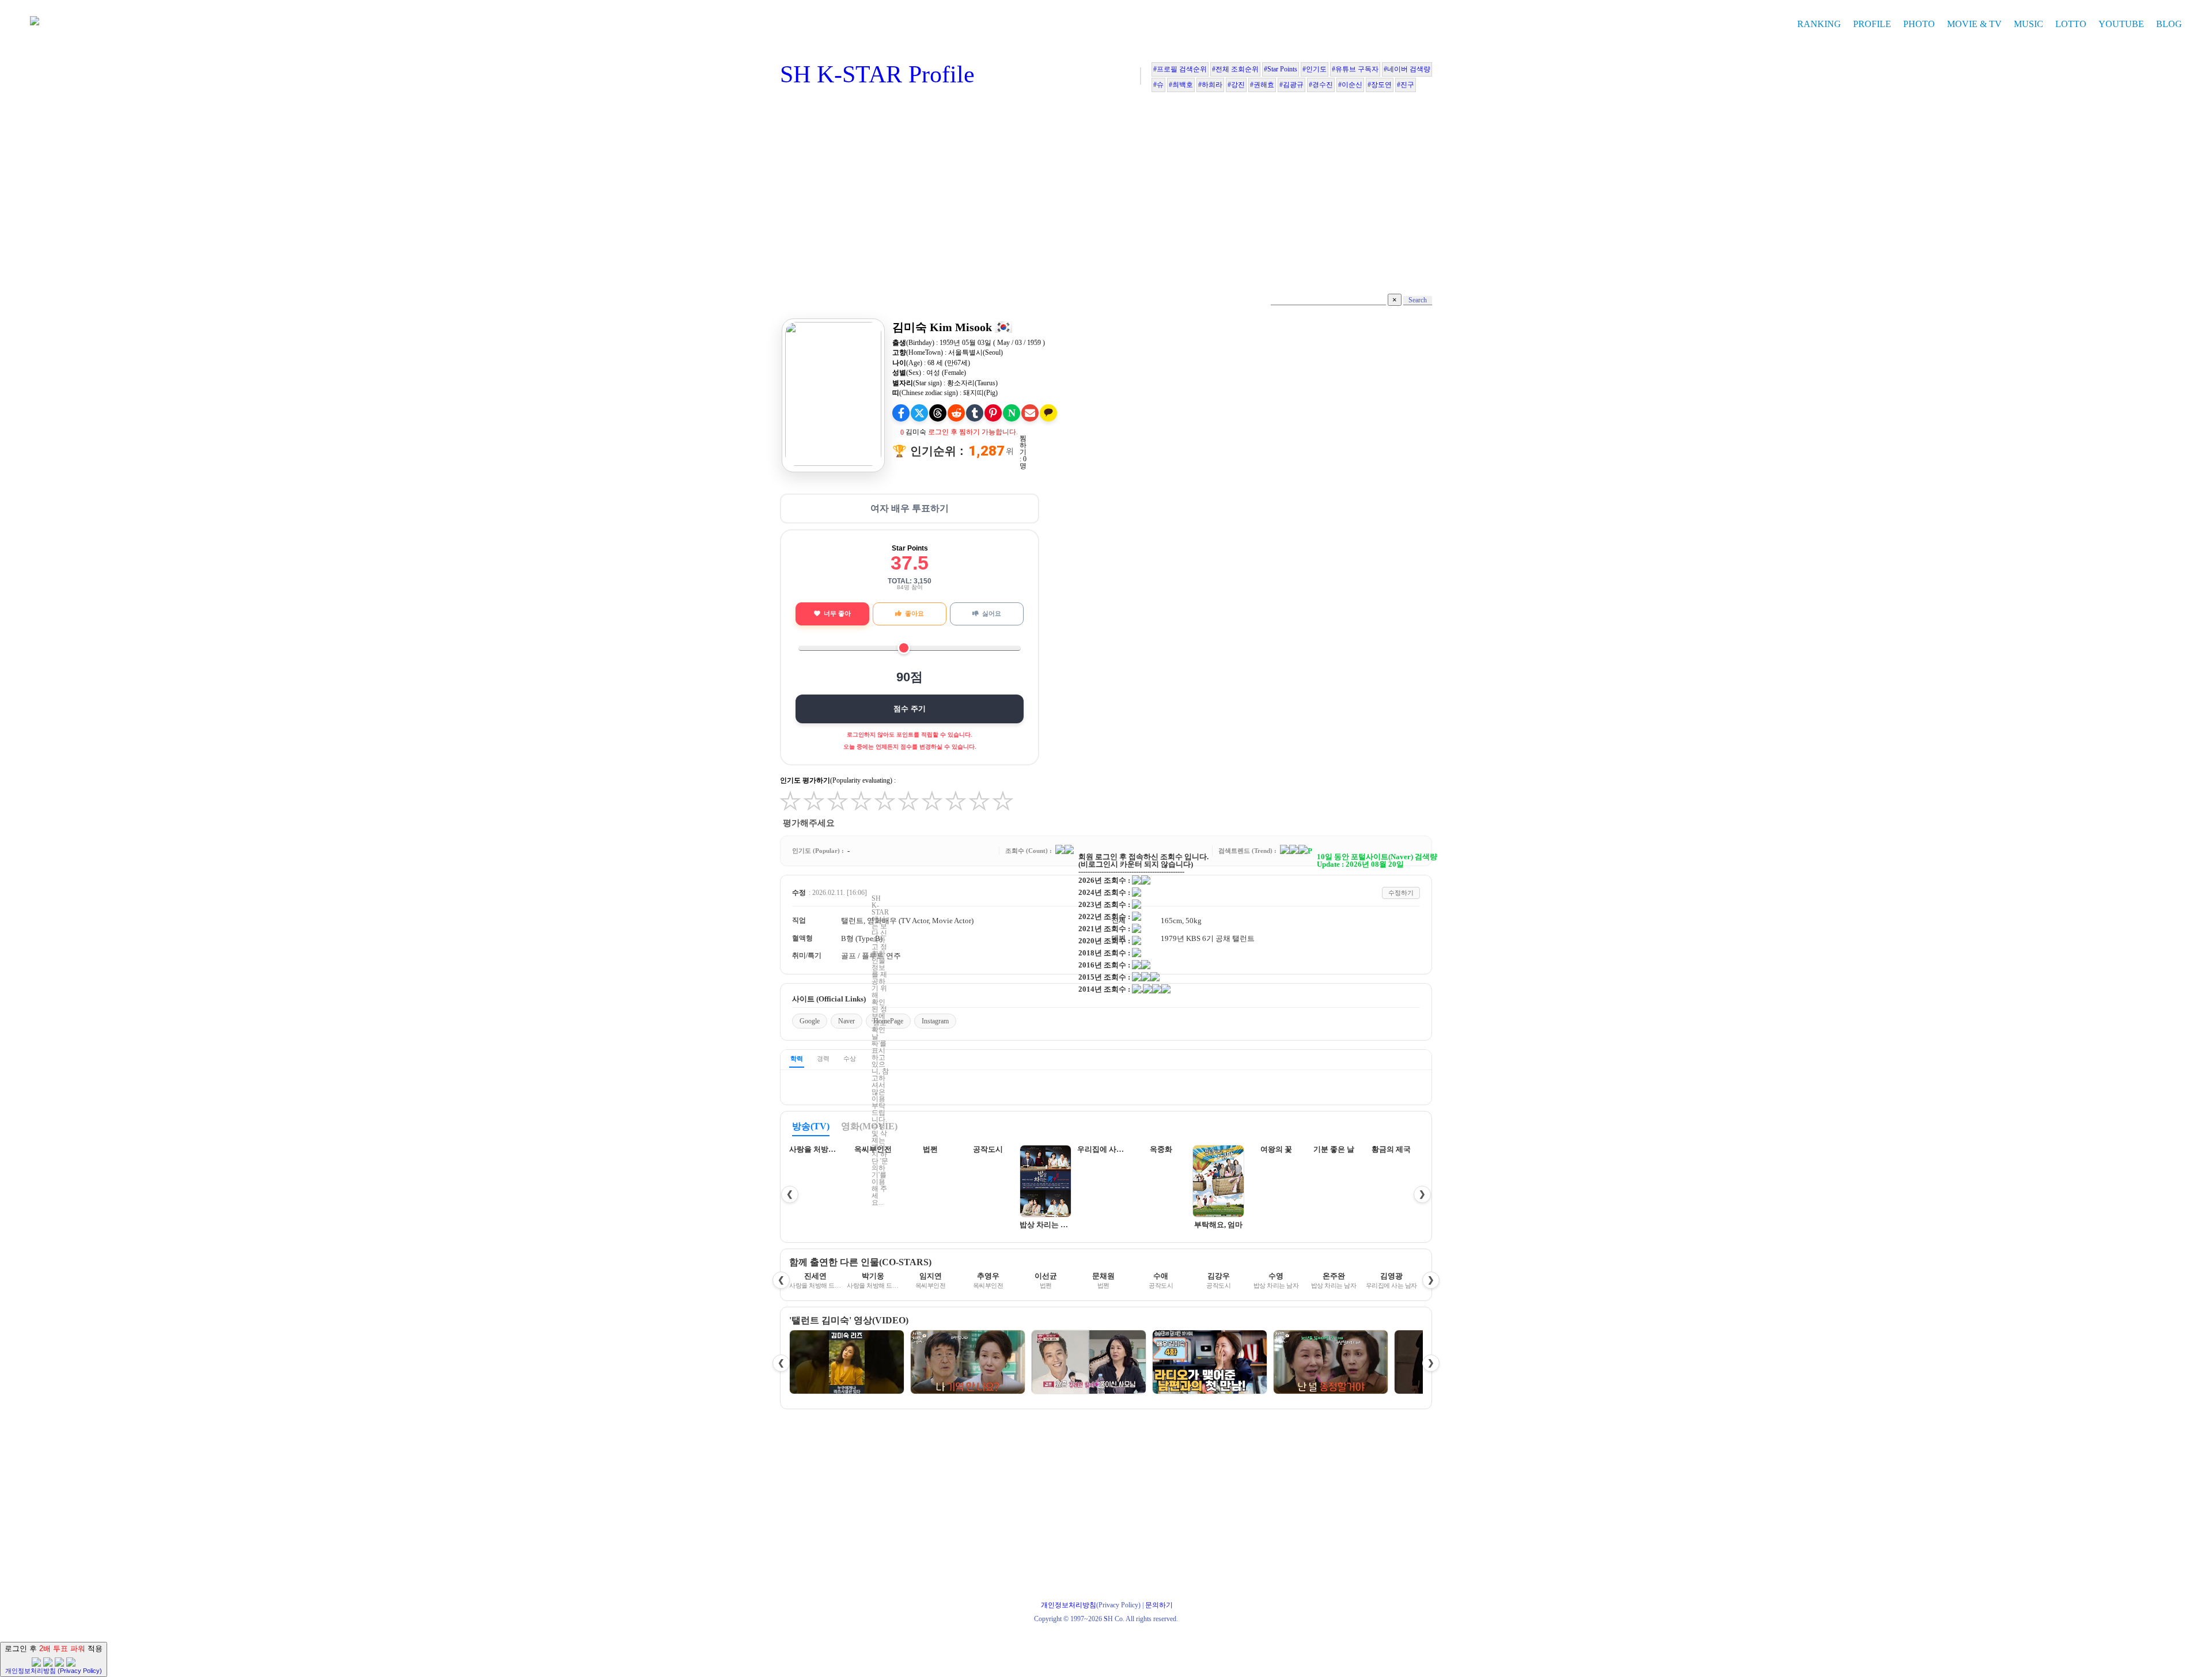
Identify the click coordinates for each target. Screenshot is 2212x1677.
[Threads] (938, 413)
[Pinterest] (993, 413)
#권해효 (1262, 85)
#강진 (1236, 85)
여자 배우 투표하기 (910, 508)
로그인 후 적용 (54, 1659)
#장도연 (1380, 85)
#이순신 (1350, 85)
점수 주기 (910, 709)
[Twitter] (919, 413)
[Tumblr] (975, 413)
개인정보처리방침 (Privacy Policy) (54, 1671)
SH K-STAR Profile (877, 74)
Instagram (935, 1021)
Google (810, 1021)
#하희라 (1210, 85)
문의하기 (1159, 1605)
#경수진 (1321, 85)
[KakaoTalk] (1048, 413)
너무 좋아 (837, 613)
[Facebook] (901, 413)
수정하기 (1401, 893)
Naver (846, 1021)
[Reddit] (956, 413)
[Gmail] (1030, 413)
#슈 (1158, 85)
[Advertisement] (1106, 196)
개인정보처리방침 (1069, 1605)
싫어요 (992, 613)
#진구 (1406, 85)
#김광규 (1291, 85)
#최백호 (1181, 85)
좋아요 (914, 613)
